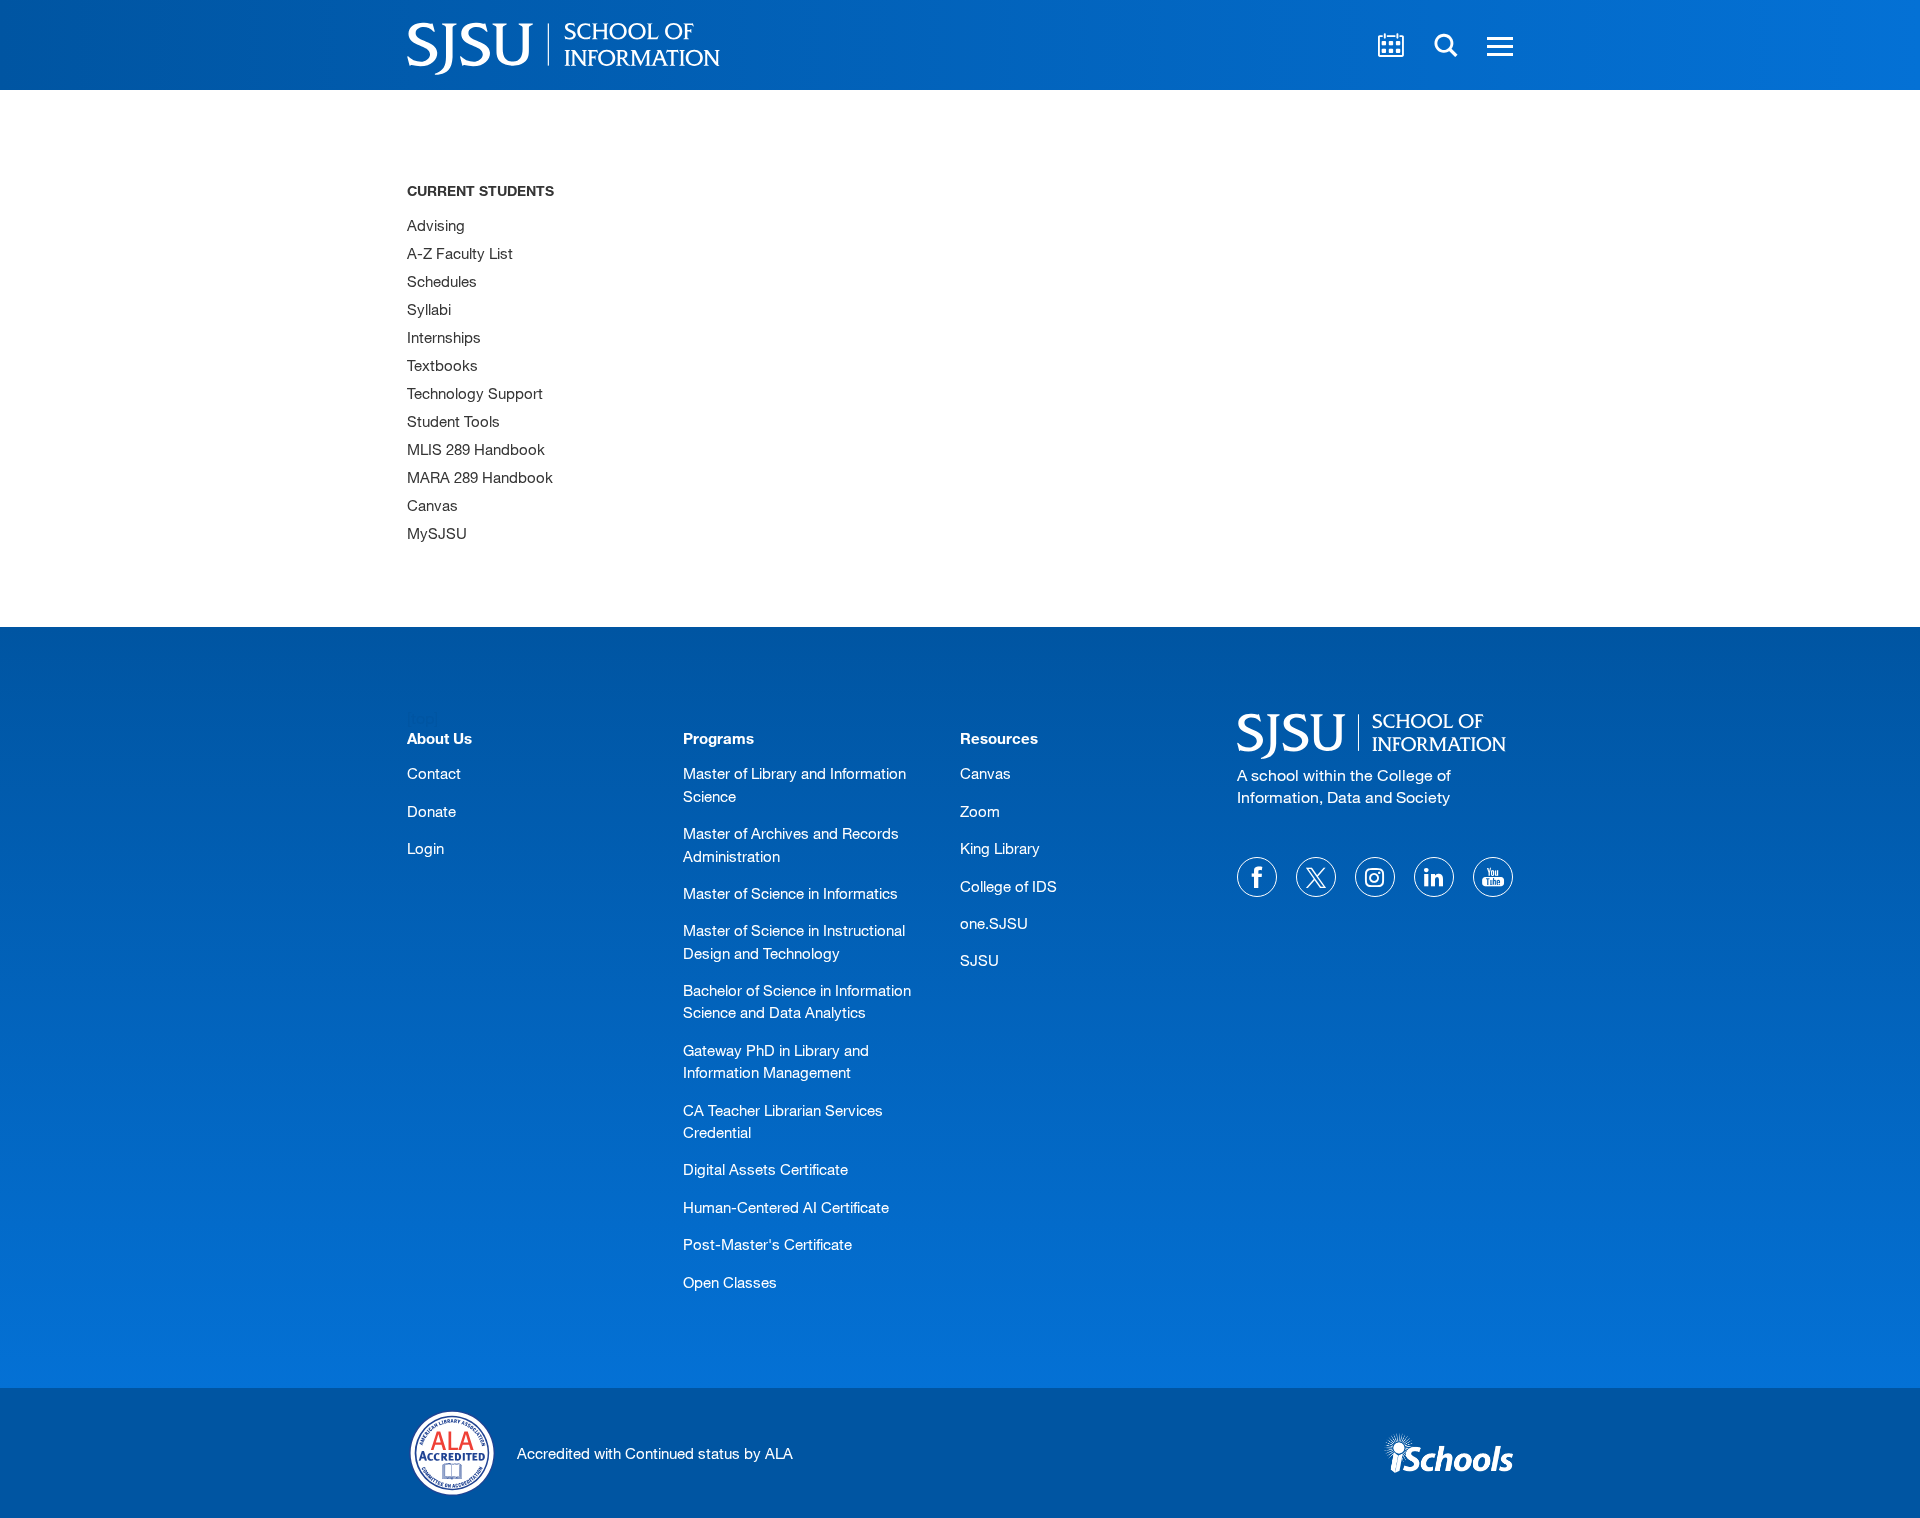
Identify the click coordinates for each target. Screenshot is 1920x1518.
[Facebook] (1257, 877)
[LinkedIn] (1434, 877)
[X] (1316, 877)
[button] (1497, 45)
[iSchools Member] (1448, 1453)
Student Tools (453, 421)
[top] (422, 717)
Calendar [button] (1391, 45)
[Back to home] (1375, 733)
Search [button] (1446, 45)
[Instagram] (1375, 877)
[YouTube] (1493, 877)
